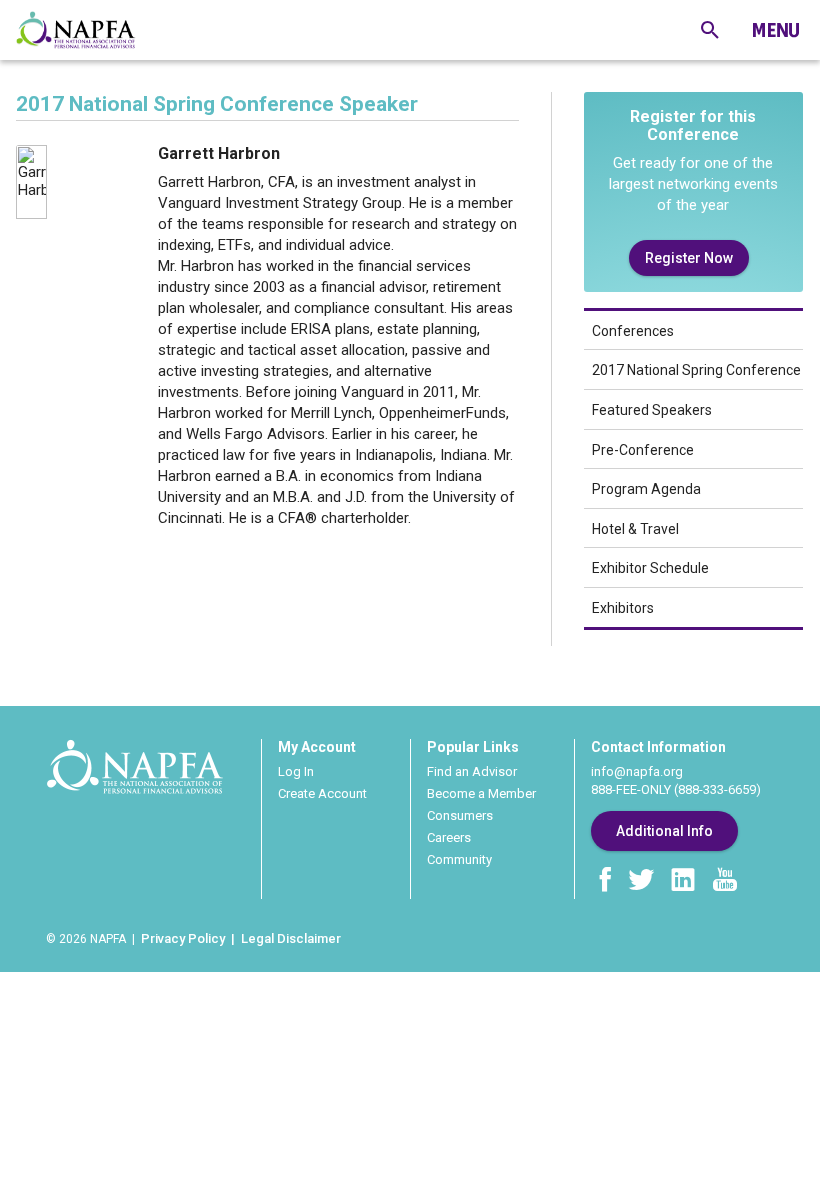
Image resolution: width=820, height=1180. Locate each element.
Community (459, 859)
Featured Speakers (652, 410)
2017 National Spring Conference (696, 370)
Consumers (460, 815)
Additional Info (664, 831)
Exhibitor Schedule (650, 568)
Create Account (322, 793)
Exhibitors (623, 608)
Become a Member (481, 793)
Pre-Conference (643, 450)
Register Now (689, 258)
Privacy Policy (183, 938)
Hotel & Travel (635, 529)
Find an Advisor (472, 771)
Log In (296, 771)
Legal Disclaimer (291, 938)
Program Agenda (646, 489)
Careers (449, 837)
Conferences (633, 331)
